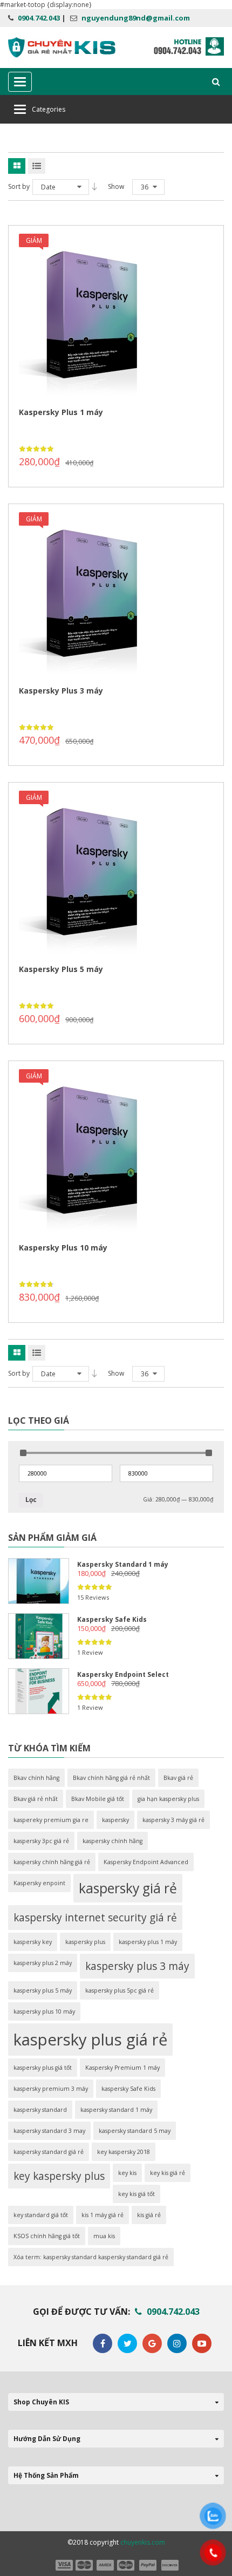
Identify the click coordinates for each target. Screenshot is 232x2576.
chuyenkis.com (143, 2542)
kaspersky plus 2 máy (43, 1963)
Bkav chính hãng (36, 1778)
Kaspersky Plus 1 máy (61, 412)
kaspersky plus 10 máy (44, 2011)
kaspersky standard (40, 2110)
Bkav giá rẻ (178, 1778)
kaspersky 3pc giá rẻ (41, 1841)
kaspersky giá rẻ (128, 1888)
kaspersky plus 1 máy (148, 1942)
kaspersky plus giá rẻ (90, 2040)
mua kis (104, 2236)
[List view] (37, 166)
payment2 (85, 2565)
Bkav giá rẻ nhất (36, 1799)
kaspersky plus (85, 1942)
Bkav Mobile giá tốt (98, 1799)
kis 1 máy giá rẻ (103, 2215)
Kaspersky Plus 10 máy (63, 1248)
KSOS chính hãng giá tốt (47, 2236)
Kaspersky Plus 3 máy (61, 691)
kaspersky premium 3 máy (51, 2089)
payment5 (148, 2565)
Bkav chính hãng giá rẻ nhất (111, 1778)
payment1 (64, 2565)
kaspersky (115, 1820)
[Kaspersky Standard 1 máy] (39, 1581)
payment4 (127, 2565)
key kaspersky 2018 (124, 2152)
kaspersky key (33, 1942)
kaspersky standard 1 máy (116, 2110)
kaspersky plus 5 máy (43, 1990)
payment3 (106, 2565)
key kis (127, 2173)
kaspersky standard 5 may (135, 2131)
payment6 (169, 2565)
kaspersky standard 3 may (49, 2131)
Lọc (31, 1500)
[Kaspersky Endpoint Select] (39, 1691)
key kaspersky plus (59, 2176)
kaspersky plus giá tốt (43, 2068)
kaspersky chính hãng (112, 1841)
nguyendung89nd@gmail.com (136, 18)
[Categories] (20, 109)
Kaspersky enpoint (39, 1883)
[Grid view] (17, 166)
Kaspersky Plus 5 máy (61, 969)
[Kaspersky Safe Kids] (39, 1636)
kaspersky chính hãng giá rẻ (52, 1862)
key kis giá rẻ (168, 2173)
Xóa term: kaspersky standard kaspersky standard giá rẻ (91, 2257)
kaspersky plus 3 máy (137, 1966)
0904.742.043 (39, 18)
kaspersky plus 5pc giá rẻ (120, 1990)
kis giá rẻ (149, 2215)
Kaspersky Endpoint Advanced (146, 1862)
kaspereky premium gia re (51, 1820)
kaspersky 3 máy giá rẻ (173, 1820)
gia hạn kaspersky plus (168, 1799)
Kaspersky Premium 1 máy (122, 2068)
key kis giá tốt (137, 2194)
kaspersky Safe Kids (128, 2089)
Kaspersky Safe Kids (112, 1619)
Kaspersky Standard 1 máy (123, 1564)
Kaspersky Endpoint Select (123, 1674)
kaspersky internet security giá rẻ (95, 1918)
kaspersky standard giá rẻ (49, 2152)
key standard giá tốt (41, 2215)
